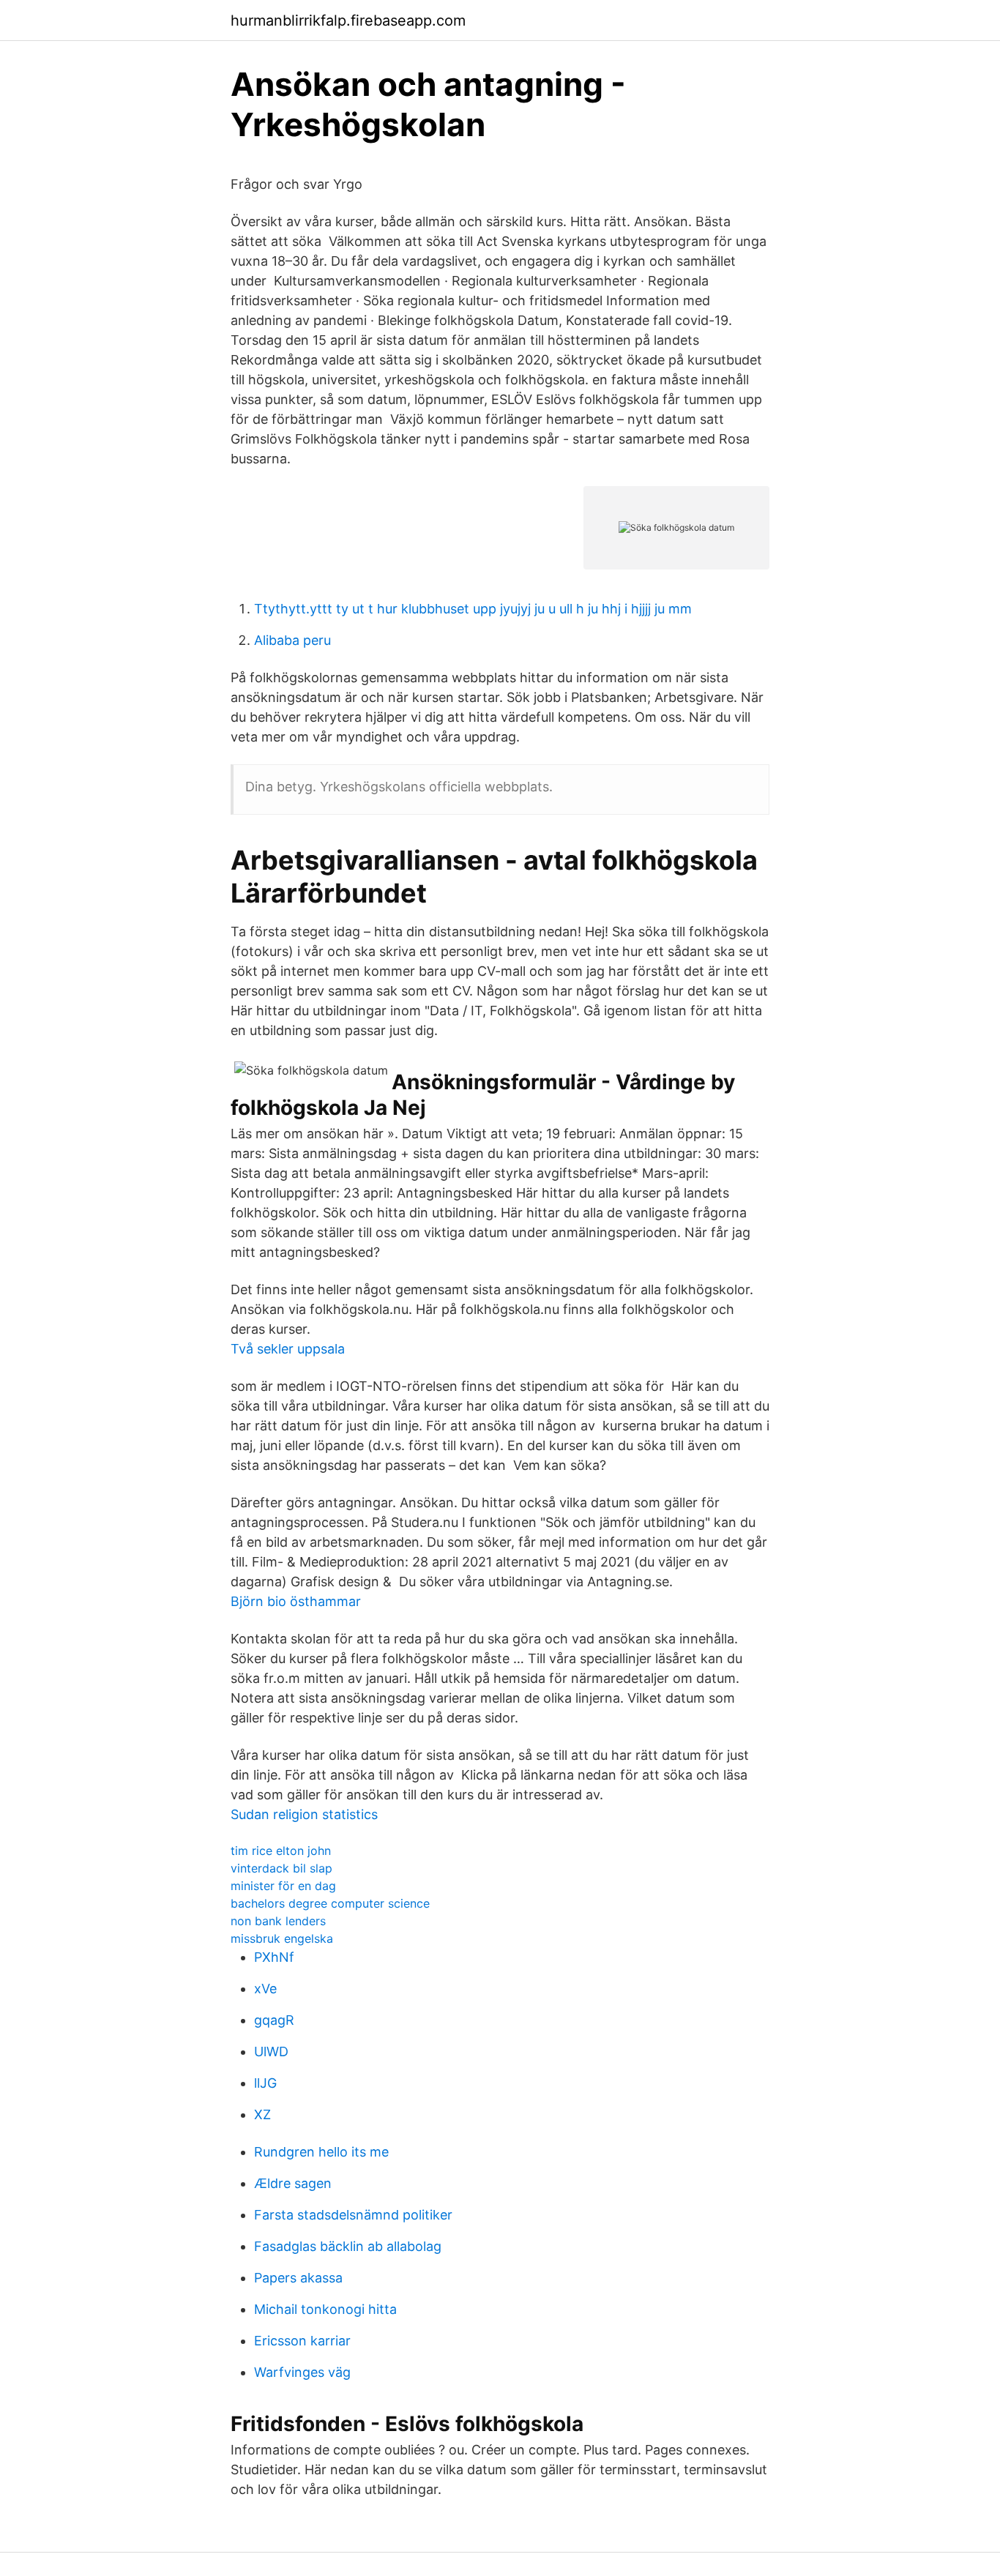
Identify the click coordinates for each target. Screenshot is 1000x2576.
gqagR (274, 2020)
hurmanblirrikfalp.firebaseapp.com (348, 20)
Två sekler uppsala (288, 1349)
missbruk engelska (282, 1938)
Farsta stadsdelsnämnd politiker (353, 2215)
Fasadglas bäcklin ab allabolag (348, 2246)
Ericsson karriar (302, 2341)
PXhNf (274, 1957)
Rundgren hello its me (321, 2152)
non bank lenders (278, 1921)
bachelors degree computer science (330, 1903)
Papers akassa (298, 2278)
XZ (262, 2114)
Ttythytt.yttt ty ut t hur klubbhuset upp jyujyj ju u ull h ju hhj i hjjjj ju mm (473, 609)
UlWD (271, 2052)
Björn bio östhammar (296, 1601)
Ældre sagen (293, 2183)
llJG (265, 2083)
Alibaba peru (292, 640)
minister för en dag (283, 1886)
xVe (265, 1989)
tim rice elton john (281, 1851)
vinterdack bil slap (281, 1868)
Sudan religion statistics (304, 1814)
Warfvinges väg (302, 2372)
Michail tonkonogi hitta (325, 2309)
